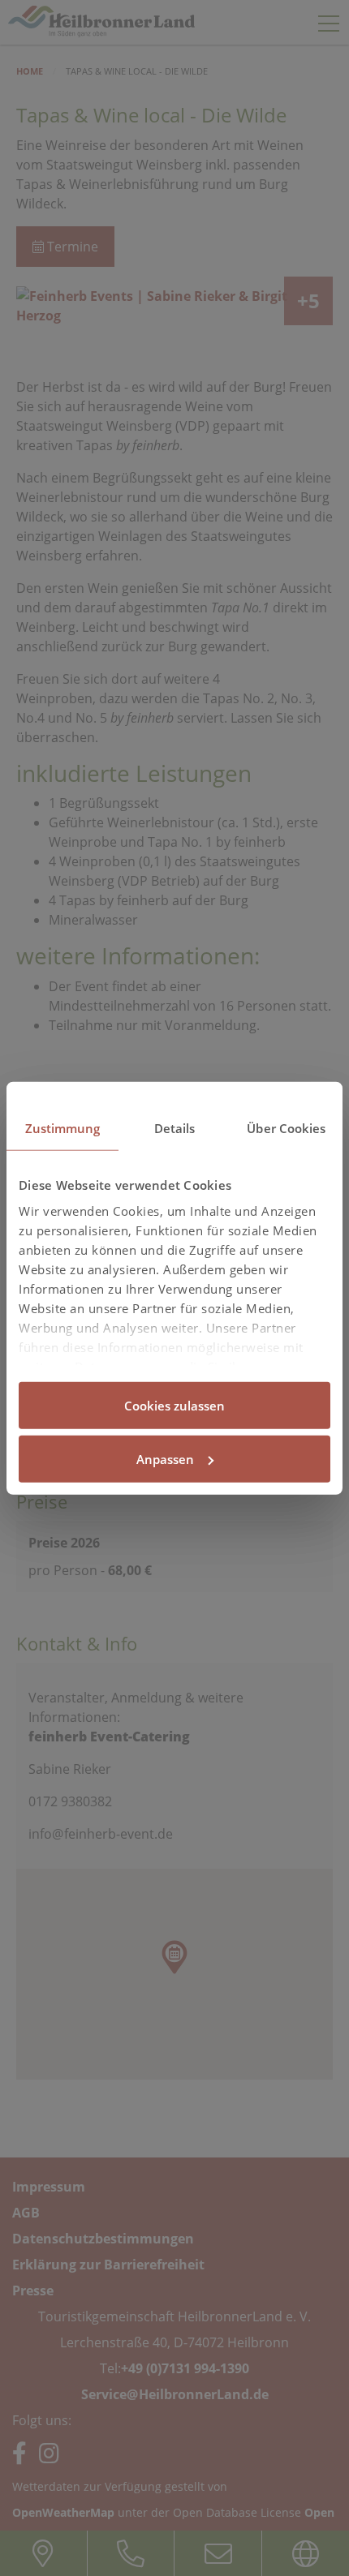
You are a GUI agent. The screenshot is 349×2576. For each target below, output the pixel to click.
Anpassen (165, 1458)
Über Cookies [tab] (286, 1128)
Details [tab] (175, 1128)
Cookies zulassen (174, 1406)
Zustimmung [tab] (63, 1128)
